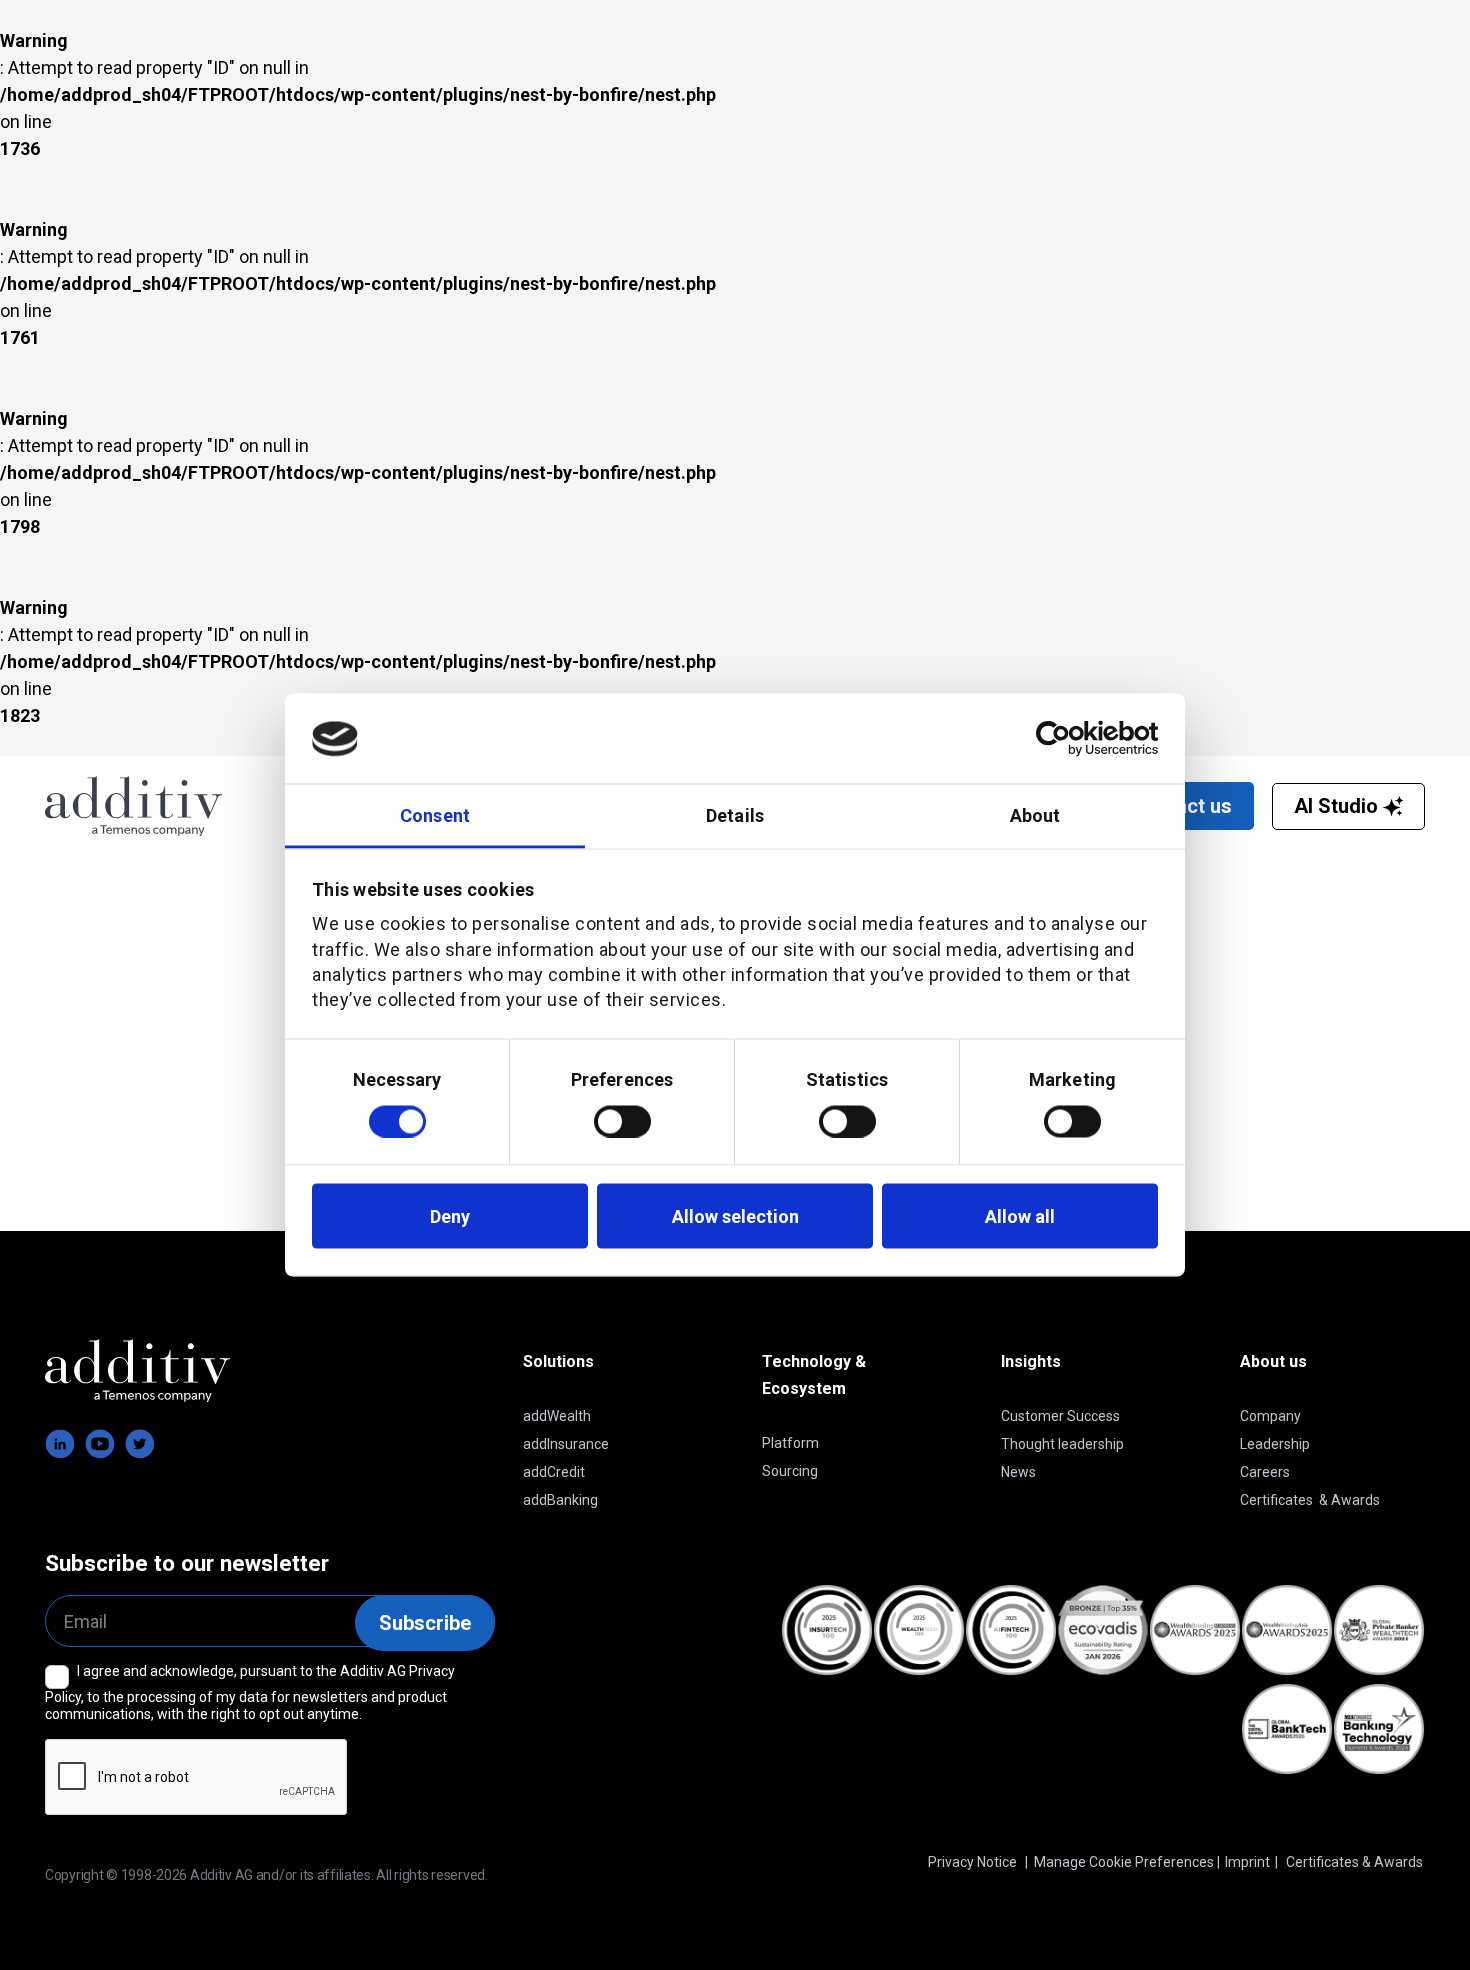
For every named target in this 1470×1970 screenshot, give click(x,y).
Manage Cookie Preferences (1124, 1862)
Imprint (1247, 1862)
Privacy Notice (972, 1862)
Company (1270, 1416)
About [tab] (1035, 815)
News (1018, 1472)
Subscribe (425, 1623)
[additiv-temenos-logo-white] (137, 1370)
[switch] (622, 1121)
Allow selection (735, 1215)
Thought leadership (1062, 1444)
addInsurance (566, 1444)
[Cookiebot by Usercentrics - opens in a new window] (1070, 739)
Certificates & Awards (1310, 1500)
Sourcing (790, 1471)
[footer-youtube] (100, 1444)
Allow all (1020, 1215)
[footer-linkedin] (60, 1444)
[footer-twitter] (140, 1444)
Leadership (1275, 1444)
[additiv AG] (194, 806)
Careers (1265, 1472)
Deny (450, 1215)
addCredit (554, 1472)
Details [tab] (735, 815)
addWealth (557, 1416)
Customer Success (1060, 1416)
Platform (790, 1443)
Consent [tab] (435, 815)
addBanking (560, 1500)
